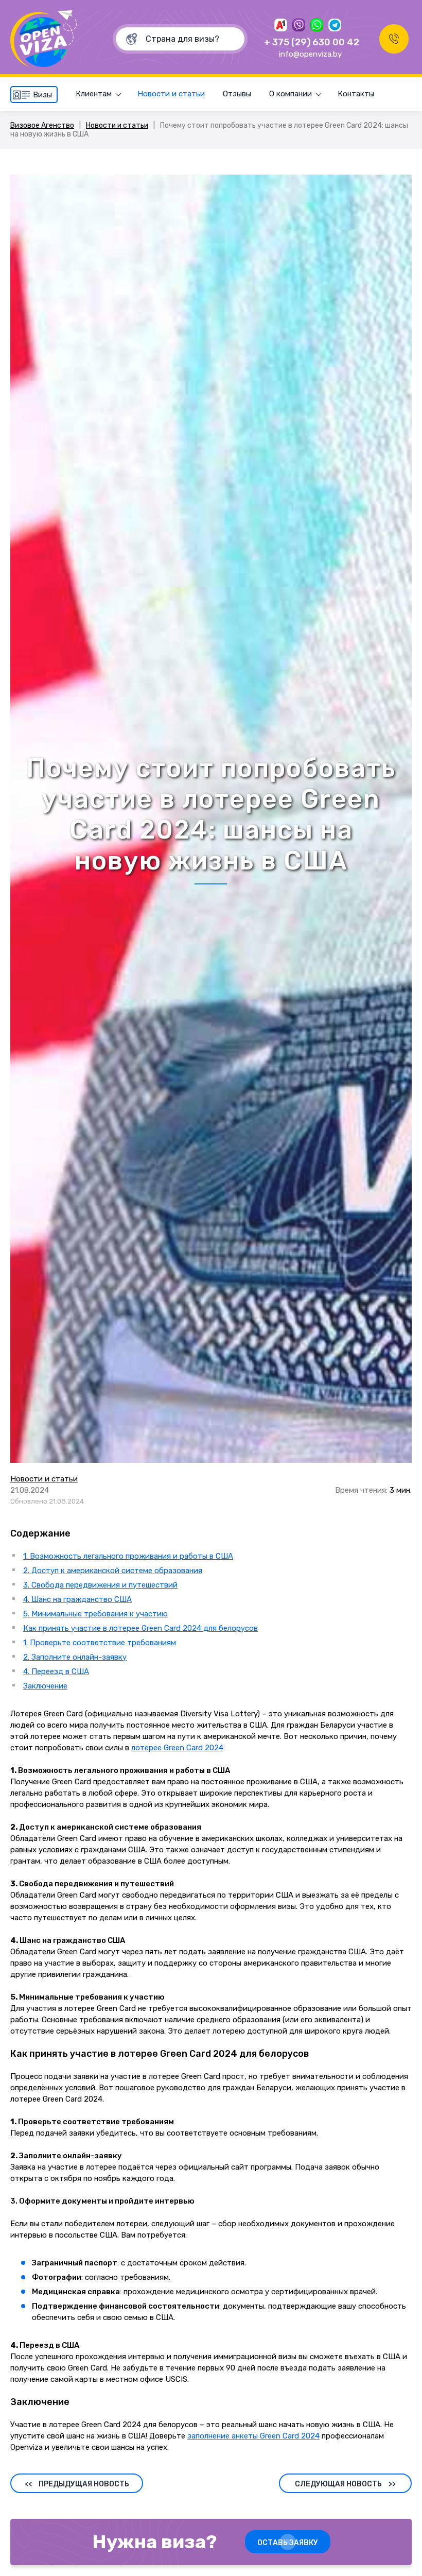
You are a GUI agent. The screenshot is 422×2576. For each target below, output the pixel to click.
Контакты (356, 94)
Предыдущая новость (77, 2484)
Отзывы (237, 94)
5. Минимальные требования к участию (95, 1614)
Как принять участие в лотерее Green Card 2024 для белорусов (140, 1628)
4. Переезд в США (56, 1671)
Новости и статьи (171, 94)
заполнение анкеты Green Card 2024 (253, 2436)
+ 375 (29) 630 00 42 (312, 42)
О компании (291, 94)
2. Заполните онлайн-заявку (75, 1657)
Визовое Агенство (42, 125)
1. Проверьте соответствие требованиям (100, 1643)
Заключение (45, 1686)
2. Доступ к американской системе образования (113, 1571)
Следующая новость (345, 2484)
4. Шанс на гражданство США (77, 1599)
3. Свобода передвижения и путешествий (100, 1585)
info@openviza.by (310, 54)
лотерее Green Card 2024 (177, 1748)
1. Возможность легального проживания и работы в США (128, 1556)
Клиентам (94, 94)
